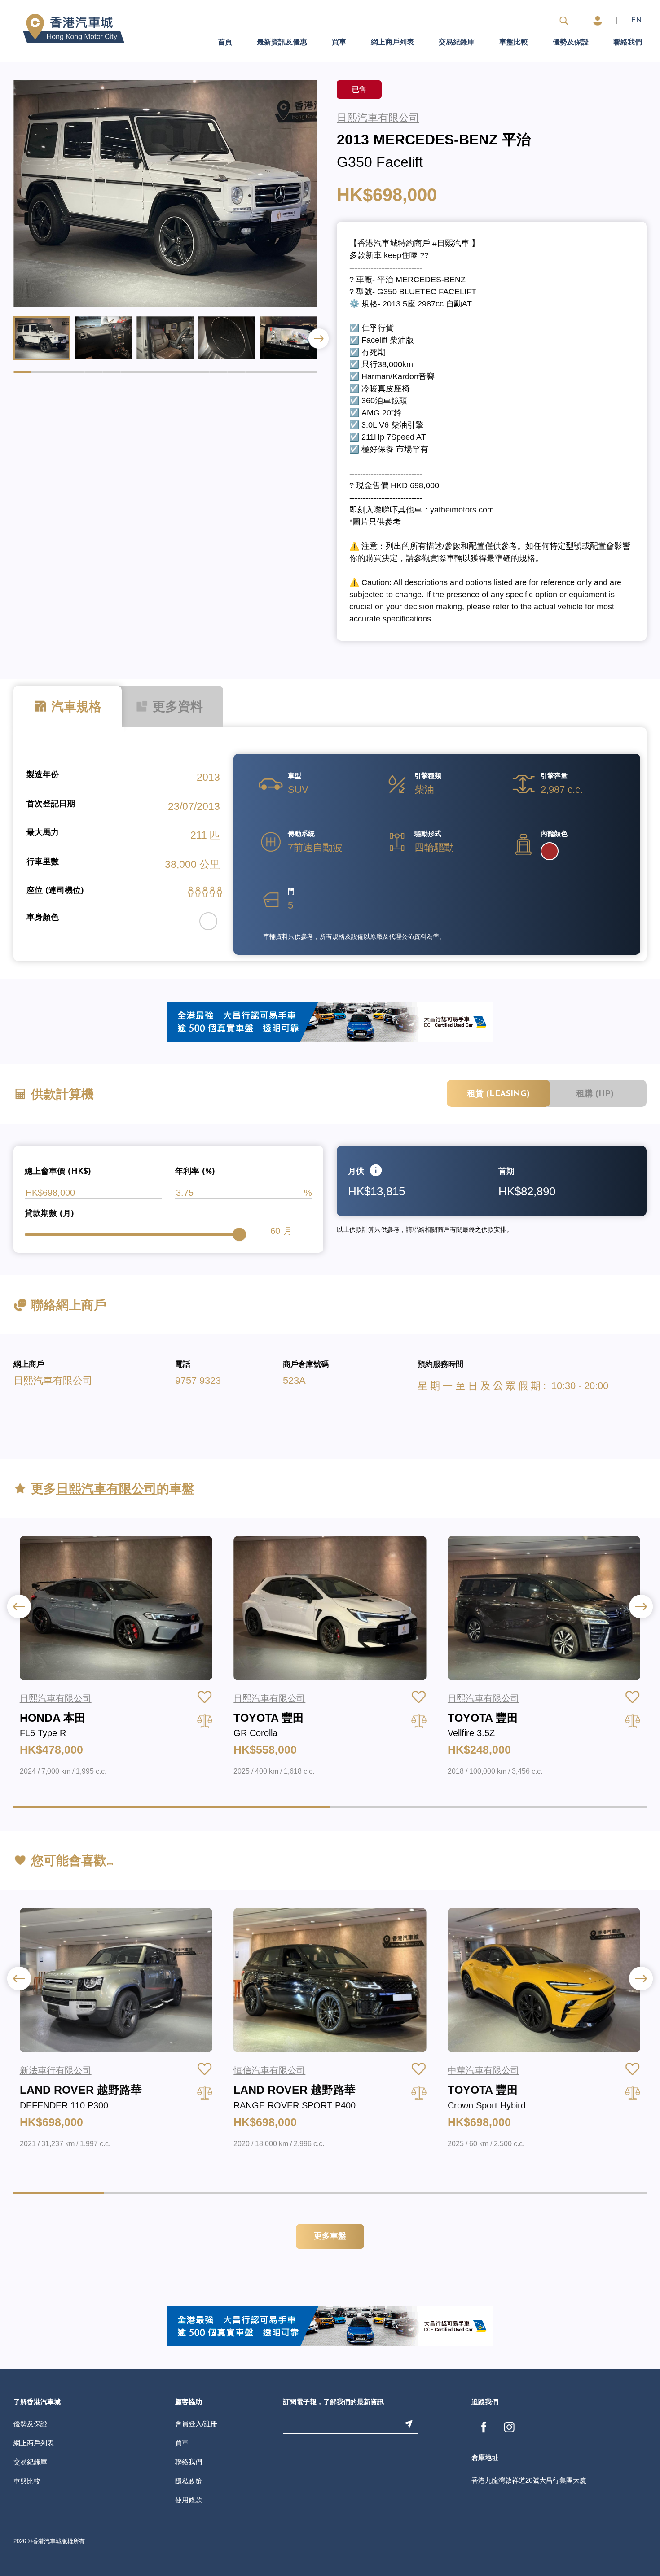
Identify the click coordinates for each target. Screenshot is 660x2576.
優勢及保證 (571, 43)
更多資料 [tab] (176, 708)
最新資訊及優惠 (282, 43)
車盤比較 (514, 43)
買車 (339, 43)
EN (636, 21)
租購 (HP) (595, 1094)
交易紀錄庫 (457, 43)
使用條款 (189, 2500)
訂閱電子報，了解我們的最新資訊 (333, 2403)
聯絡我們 (628, 43)
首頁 (225, 43)
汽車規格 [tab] (76, 708)
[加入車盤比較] (205, 1721)
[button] (319, 339)
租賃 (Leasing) (499, 1094)
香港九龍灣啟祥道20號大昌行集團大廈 (529, 2480)
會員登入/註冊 (196, 2424)
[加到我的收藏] (205, 1697)
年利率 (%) (195, 1172)
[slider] (239, 1234)
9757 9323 (198, 1380)
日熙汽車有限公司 (53, 1380)
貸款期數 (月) (49, 1214)
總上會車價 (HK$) (58, 1172)
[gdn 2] (330, 1021)
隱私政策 (189, 2481)
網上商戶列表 (392, 43)
